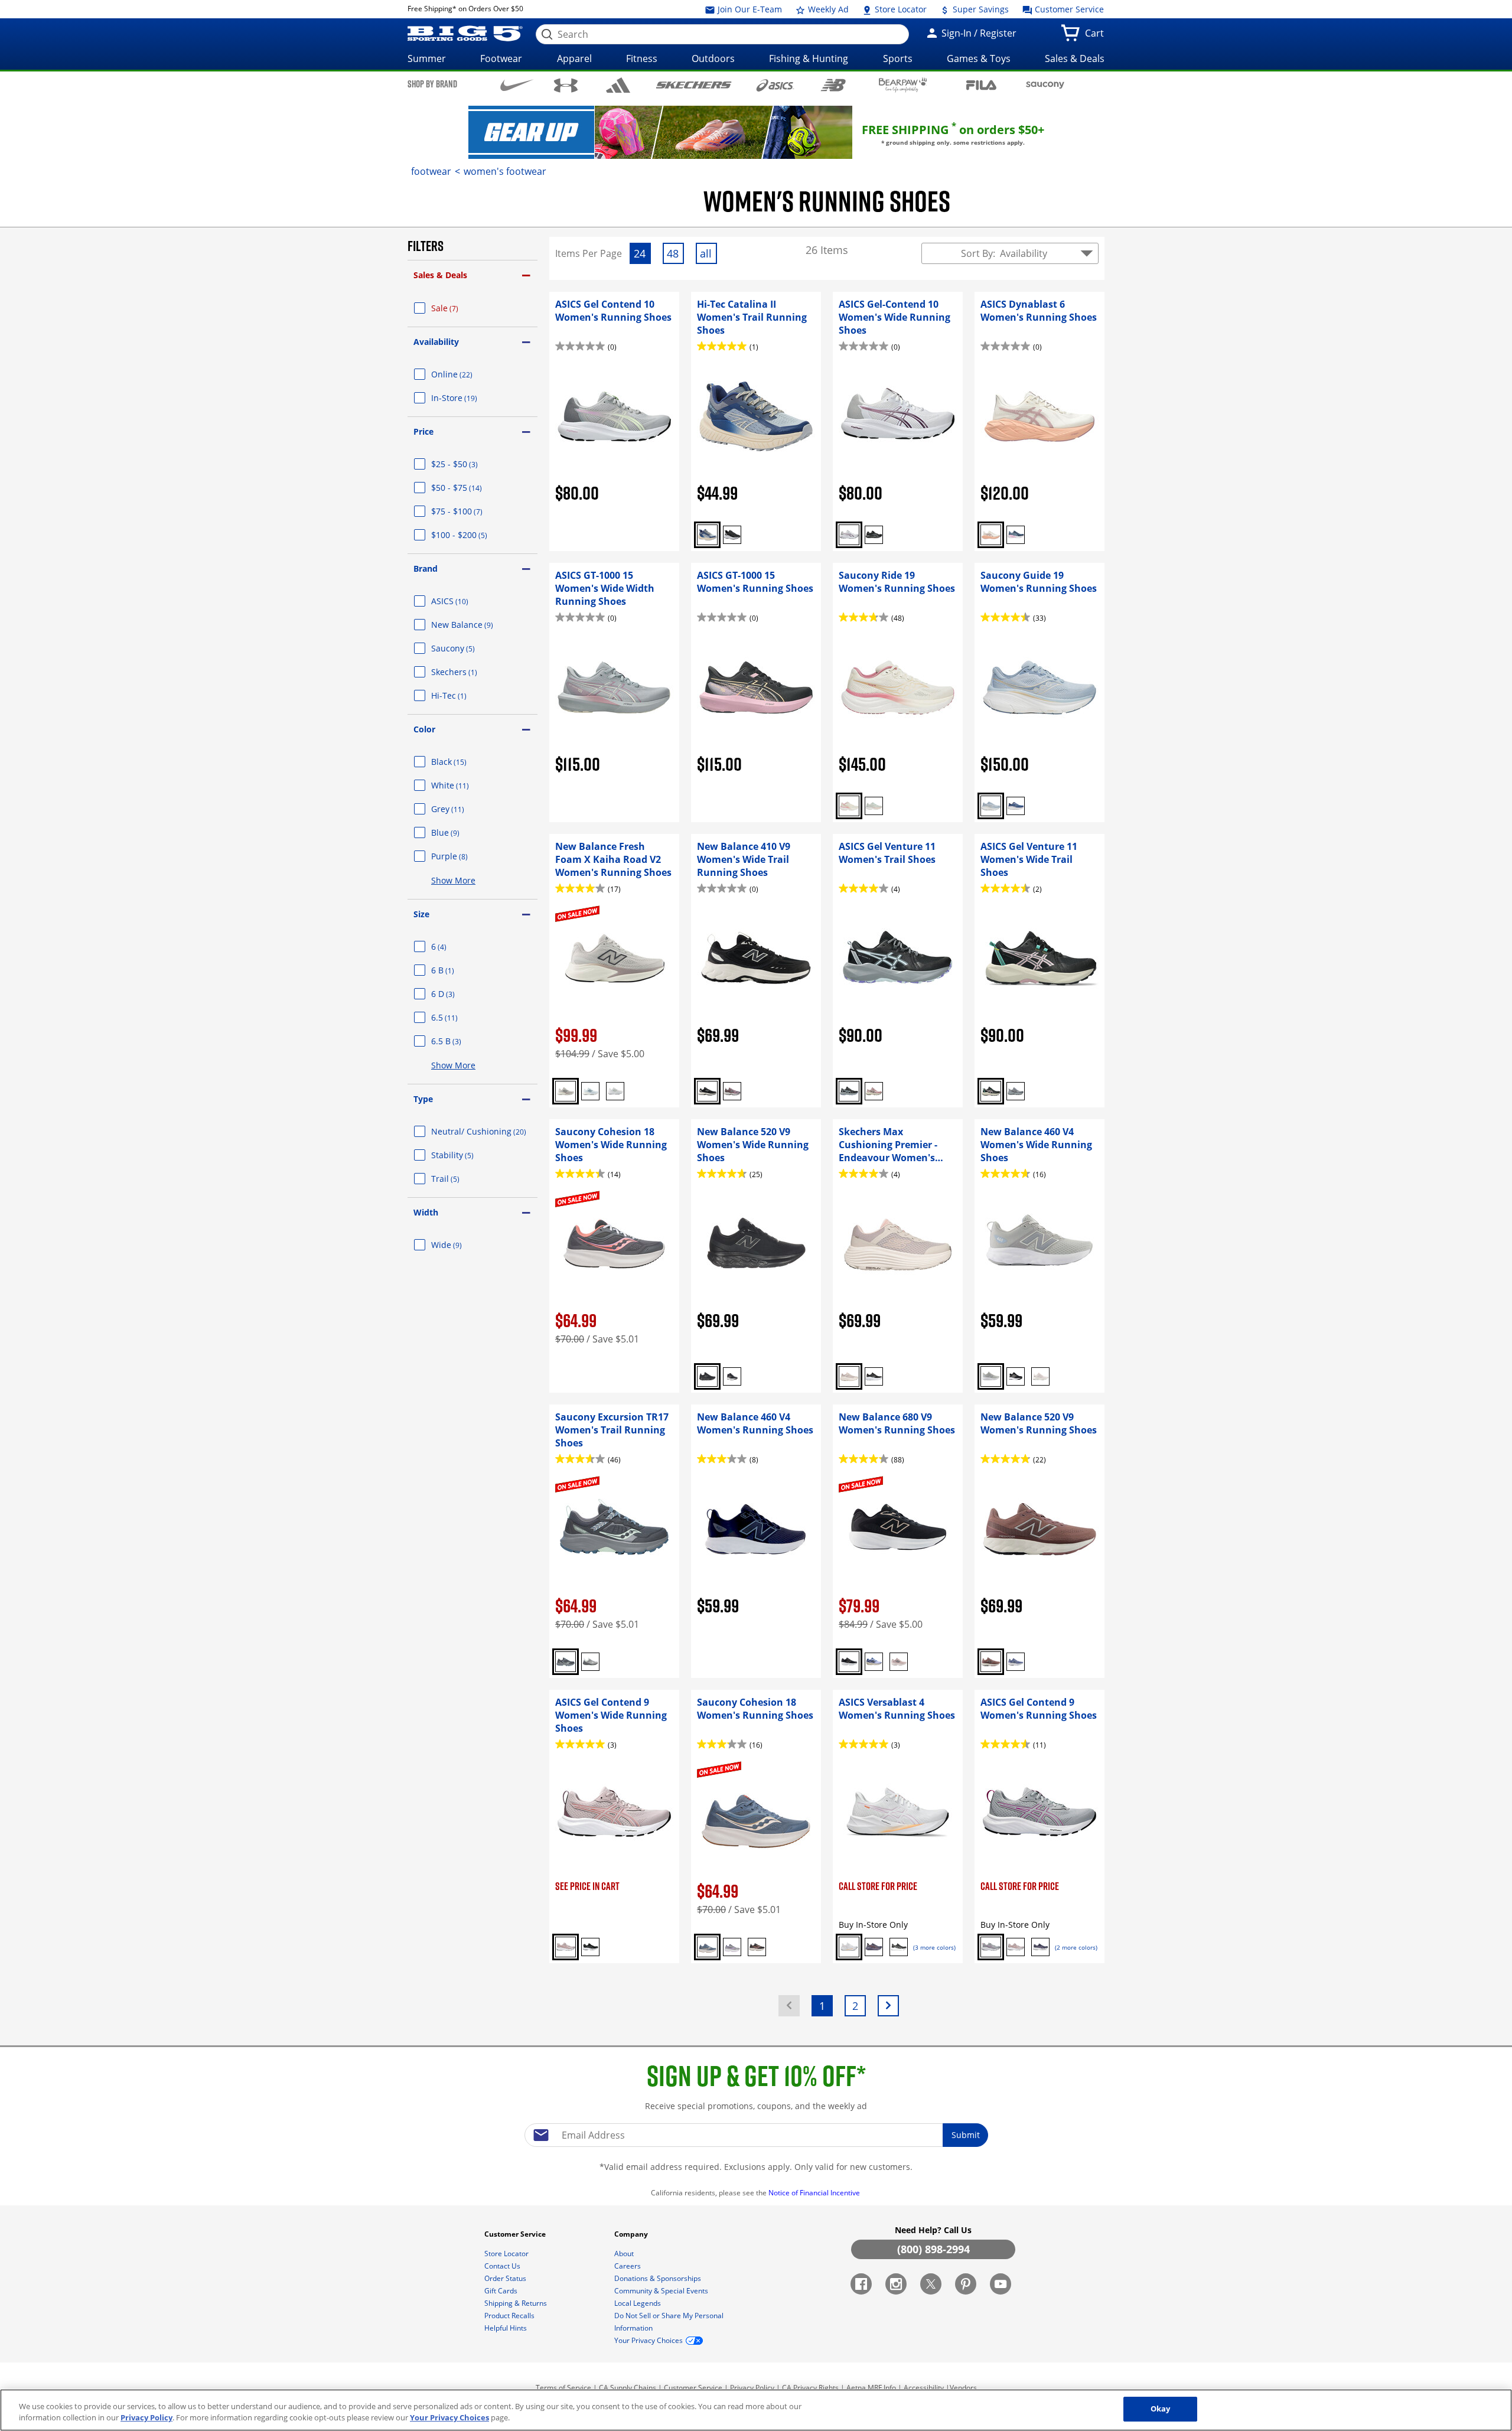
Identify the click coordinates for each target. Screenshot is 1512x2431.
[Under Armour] (566, 85)
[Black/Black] (874, 535)
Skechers (468, 672)
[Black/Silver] (899, 1947)
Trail (460, 1179)
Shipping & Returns (517, 2303)
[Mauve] (732, 1091)
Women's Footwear (505, 171)
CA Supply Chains (628, 2388)
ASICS (464, 601)
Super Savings (980, 9)
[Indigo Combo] (1040, 1947)
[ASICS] (775, 85)
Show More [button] (453, 880)
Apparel (574, 58)
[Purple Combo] (874, 1947)
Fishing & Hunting (809, 58)
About (625, 2254)
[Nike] (517, 84)
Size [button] (421, 914)
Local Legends (638, 2303)
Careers (628, 2266)
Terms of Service (563, 2388)
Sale (459, 308)
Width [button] (426, 1212)
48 (675, 255)
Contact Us (503, 2266)
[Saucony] (1045, 85)
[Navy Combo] (707, 535)
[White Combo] (849, 535)
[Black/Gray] (849, 1091)
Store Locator (900, 9)
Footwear (501, 58)
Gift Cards (502, 2291)
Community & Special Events (662, 2291)
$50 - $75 (471, 488)
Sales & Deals (1075, 58)
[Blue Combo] (1016, 535)
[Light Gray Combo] (590, 1662)
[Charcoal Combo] (566, 1662)
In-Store (468, 398)
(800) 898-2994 (933, 2249)
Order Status (506, 2278)
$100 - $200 (473, 535)
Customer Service (1068, 9)
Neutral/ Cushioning (484, 1131)
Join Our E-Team (749, 9)
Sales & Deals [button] (440, 275)
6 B (457, 970)
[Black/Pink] (757, 1947)
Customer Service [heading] (516, 2234)
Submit (966, 2135)
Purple (464, 856)
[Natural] (849, 1376)
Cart (1097, 37)
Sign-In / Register (978, 33)
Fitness (642, 58)
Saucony (467, 648)
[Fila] (981, 84)
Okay (1161, 2409)
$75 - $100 (471, 511)
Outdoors (713, 58)
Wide (461, 1245)
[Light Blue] (991, 806)
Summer (427, 58)
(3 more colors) (934, 1947)
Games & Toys (979, 58)
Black (463, 762)
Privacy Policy (752, 2388)
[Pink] (874, 1091)
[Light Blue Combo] (590, 1091)
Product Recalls (510, 2316)
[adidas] (618, 85)
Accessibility (924, 2388)
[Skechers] (694, 84)
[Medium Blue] (1016, 1662)
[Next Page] (888, 2006)
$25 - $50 (469, 464)
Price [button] (423, 431)
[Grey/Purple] (1016, 1091)
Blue (460, 832)
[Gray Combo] (566, 1091)
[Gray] (991, 1376)
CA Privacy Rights (810, 2388)
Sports (898, 58)
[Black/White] (732, 535)
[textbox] (756, 2135)
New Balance (476, 625)
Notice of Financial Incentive (815, 2193)
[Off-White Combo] (991, 535)
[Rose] (1016, 1947)
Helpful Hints (506, 2328)
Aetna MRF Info (871, 2388)
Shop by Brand (432, 84)
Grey (462, 809)
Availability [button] (436, 342)
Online (466, 374)
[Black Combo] (991, 1091)
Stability (467, 1155)
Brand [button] (426, 568)
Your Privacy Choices (449, 2418)
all (708, 255)
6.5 (459, 1017)
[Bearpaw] (903, 85)
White (464, 785)
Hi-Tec (463, 695)
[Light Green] (874, 806)
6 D (457, 994)
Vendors (963, 2388)
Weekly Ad (827, 9)
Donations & (658, 2278)
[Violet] (874, 1662)
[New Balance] (833, 85)
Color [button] (424, 729)
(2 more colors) (1076, 1947)
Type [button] (423, 1099)
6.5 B (460, 1041)
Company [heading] (632, 2234)
